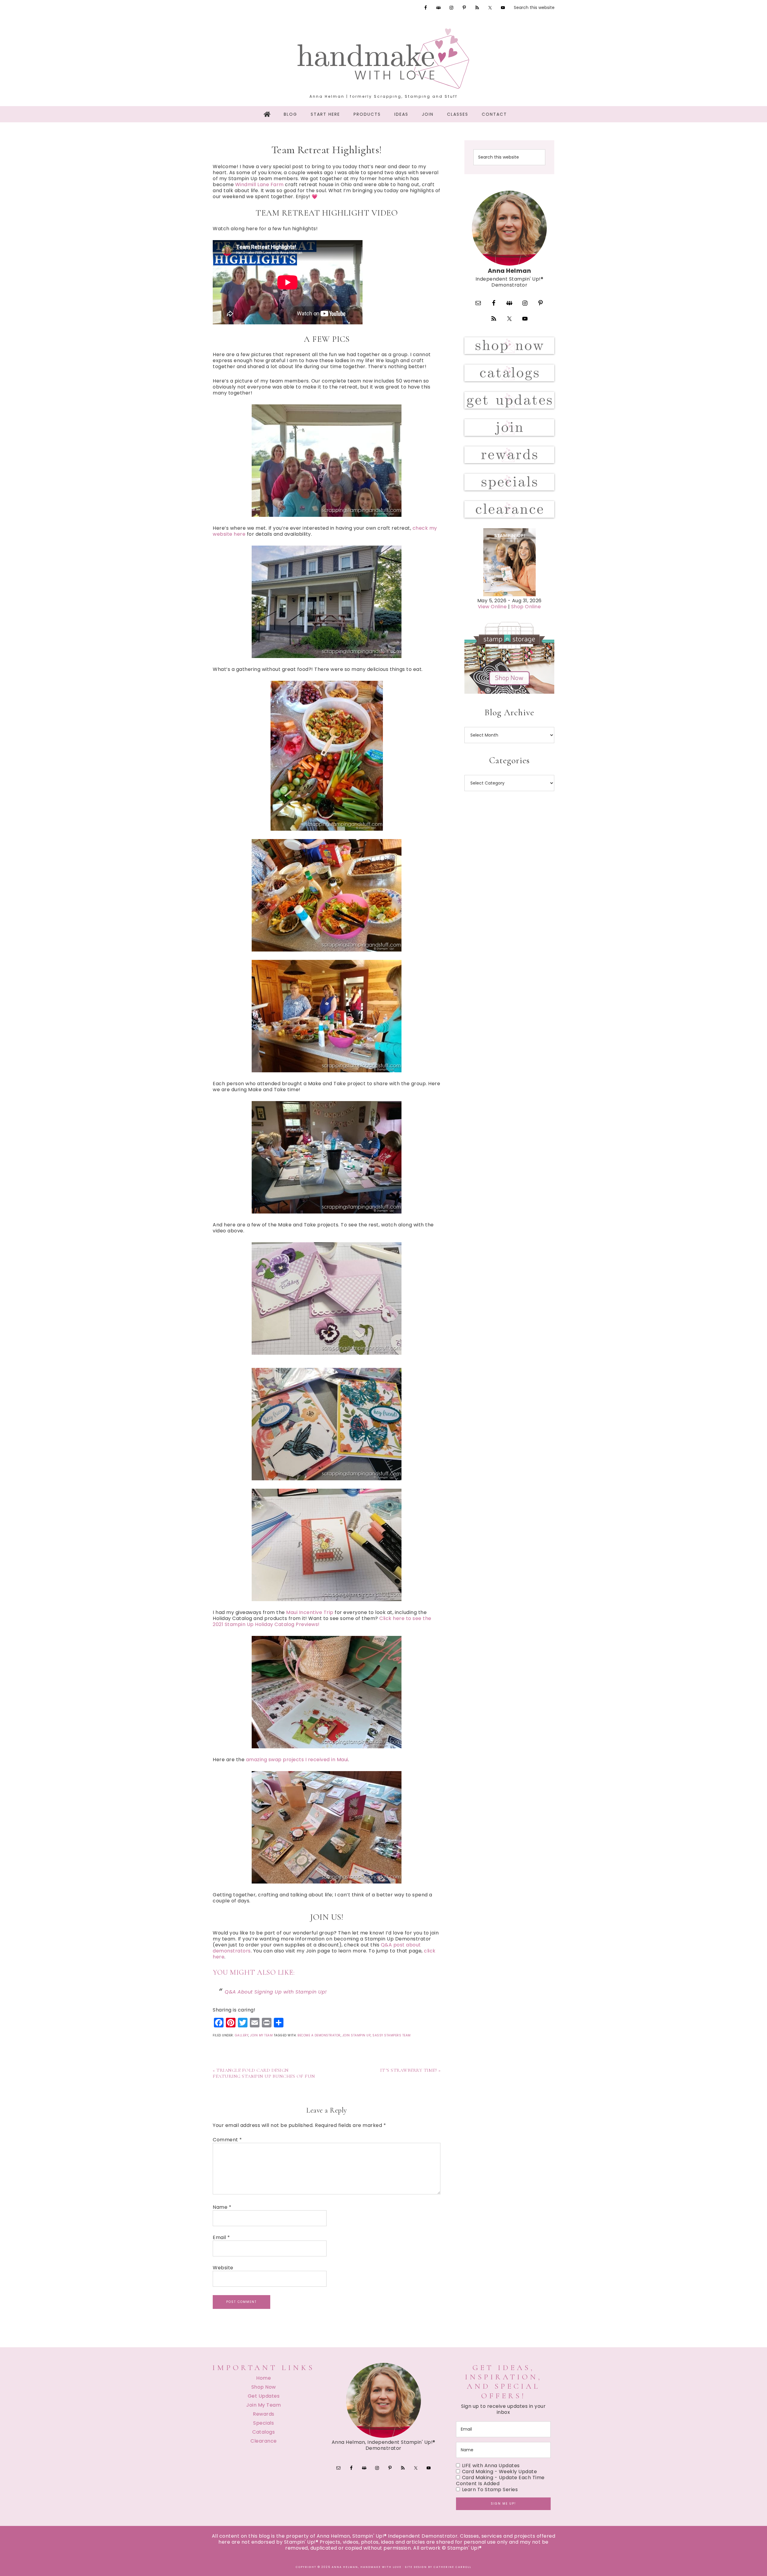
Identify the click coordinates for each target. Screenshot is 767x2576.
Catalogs (264, 2432)
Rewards (264, 2414)
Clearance (264, 2441)
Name (222, 2207)
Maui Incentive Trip (310, 1612)
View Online (492, 607)
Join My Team (261, 2035)
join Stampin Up (357, 2035)
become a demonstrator (319, 2035)
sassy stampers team (392, 2035)
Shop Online (526, 607)
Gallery (242, 2035)
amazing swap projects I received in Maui (297, 1760)
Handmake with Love (383, 58)
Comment (227, 2140)
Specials (264, 2423)
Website (223, 2268)
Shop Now (264, 2387)
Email (221, 2238)
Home (264, 2378)
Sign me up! (503, 2504)
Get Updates (264, 2396)
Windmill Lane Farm (259, 185)
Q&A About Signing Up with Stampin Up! (276, 1992)
